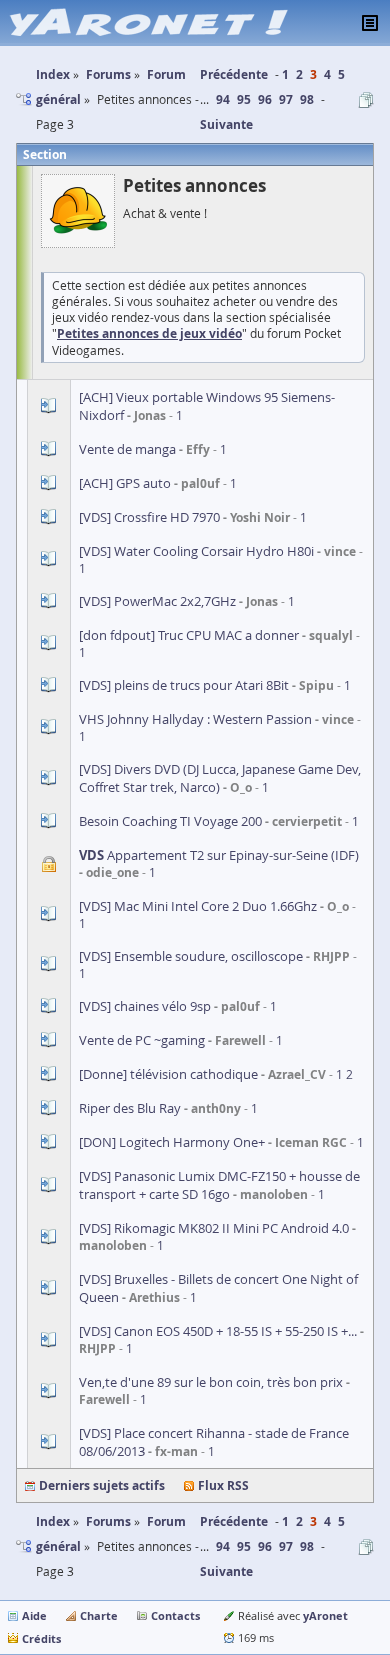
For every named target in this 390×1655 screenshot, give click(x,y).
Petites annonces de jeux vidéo (149, 333)
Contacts (175, 1615)
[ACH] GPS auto (125, 483)
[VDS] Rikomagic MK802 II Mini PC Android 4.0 (214, 1228)
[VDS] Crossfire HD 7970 (149, 517)
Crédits (41, 1638)
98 (307, 99)
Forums (108, 1521)
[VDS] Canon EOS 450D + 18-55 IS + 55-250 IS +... (218, 1331)
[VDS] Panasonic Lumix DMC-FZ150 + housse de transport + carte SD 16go (219, 1185)
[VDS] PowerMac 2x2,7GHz (157, 601)
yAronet (325, 1615)
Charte (99, 1615)
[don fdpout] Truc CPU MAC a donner (189, 635)
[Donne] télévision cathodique (168, 1074)
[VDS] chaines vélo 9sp (145, 1006)
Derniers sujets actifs (102, 1485)
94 (223, 99)
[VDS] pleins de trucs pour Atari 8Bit (184, 685)
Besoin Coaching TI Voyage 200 (170, 821)
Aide (34, 1615)
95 (244, 99)
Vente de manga (127, 449)
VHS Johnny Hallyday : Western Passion (195, 719)
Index (53, 1521)
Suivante (226, 124)
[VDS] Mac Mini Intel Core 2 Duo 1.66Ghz (198, 906)
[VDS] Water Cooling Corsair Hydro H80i (196, 551)
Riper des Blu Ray (130, 1108)
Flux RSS (223, 1485)
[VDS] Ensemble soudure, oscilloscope (191, 956)
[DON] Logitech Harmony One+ (172, 1142)
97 (286, 99)
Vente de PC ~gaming (142, 1040)
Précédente (234, 74)
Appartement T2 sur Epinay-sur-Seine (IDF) (219, 855)
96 (265, 99)
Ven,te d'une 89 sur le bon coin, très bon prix (211, 1382)
